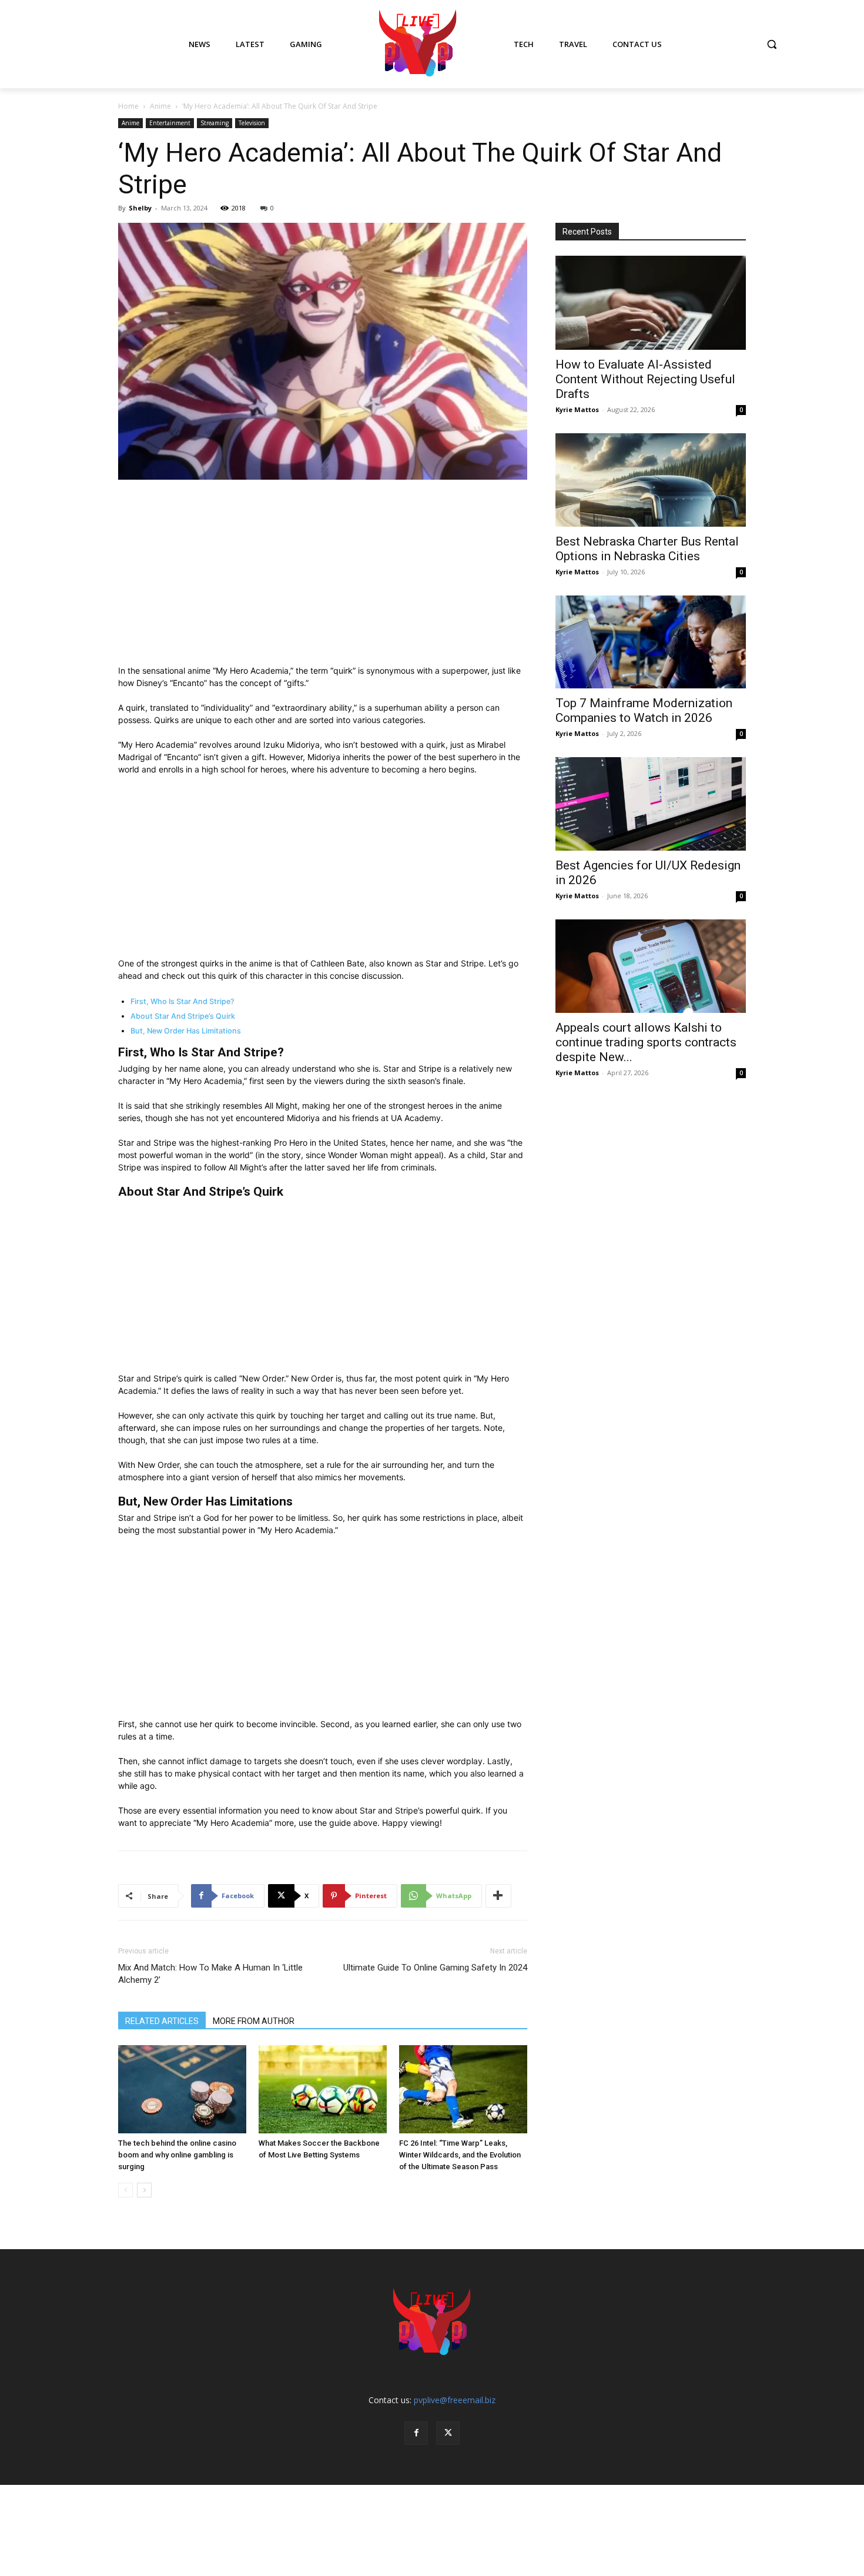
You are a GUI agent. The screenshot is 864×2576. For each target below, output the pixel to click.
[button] (772, 44)
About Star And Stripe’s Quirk (183, 1016)
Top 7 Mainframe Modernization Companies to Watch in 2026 (644, 710)
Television (252, 123)
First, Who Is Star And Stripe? (182, 1001)
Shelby (140, 208)
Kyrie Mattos (577, 409)
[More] (498, 1896)
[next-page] (144, 2190)
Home (128, 106)
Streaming (215, 123)
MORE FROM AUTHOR (254, 2021)
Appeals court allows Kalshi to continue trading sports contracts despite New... (646, 1042)
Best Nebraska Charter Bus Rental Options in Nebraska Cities (647, 549)
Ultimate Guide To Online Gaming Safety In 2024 (435, 1968)
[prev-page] (125, 2190)
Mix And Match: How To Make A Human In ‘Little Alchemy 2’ (210, 1974)
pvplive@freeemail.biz (455, 2400)
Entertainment (170, 123)
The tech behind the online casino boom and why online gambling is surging (177, 2155)
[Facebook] (416, 2433)
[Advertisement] (323, 577)
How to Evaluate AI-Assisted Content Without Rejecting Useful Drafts (645, 379)
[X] (448, 2433)
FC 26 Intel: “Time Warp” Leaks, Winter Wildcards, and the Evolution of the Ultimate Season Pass (460, 2155)
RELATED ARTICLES (162, 2021)
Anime (160, 106)
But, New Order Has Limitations (186, 1031)
